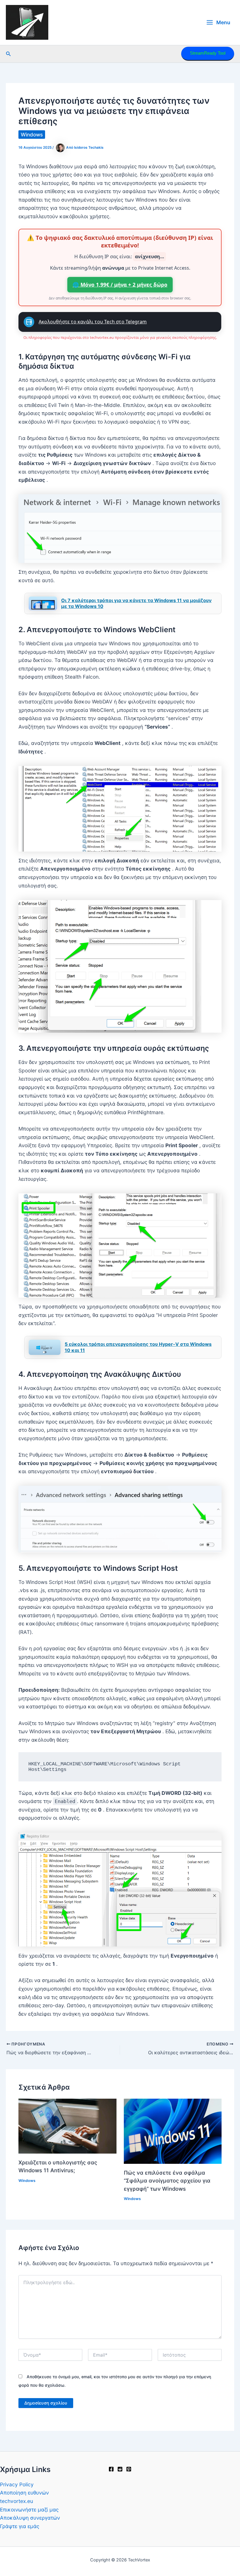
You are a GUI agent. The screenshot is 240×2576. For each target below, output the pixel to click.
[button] (8, 54)
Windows (32, 135)
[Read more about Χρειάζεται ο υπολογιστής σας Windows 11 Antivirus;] (67, 2126)
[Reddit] (120, 2469)
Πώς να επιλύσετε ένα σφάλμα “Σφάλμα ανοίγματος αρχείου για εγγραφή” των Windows (167, 2181)
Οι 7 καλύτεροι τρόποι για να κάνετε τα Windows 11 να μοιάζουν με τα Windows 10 (136, 603)
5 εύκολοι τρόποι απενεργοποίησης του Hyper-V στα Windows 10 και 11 (138, 1347)
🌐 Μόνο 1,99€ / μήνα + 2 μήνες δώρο (120, 285)
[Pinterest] (129, 2469)
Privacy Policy (17, 2484)
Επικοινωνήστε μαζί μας (29, 2510)
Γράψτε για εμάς (20, 2526)
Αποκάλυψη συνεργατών (30, 2518)
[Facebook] (111, 2469)
